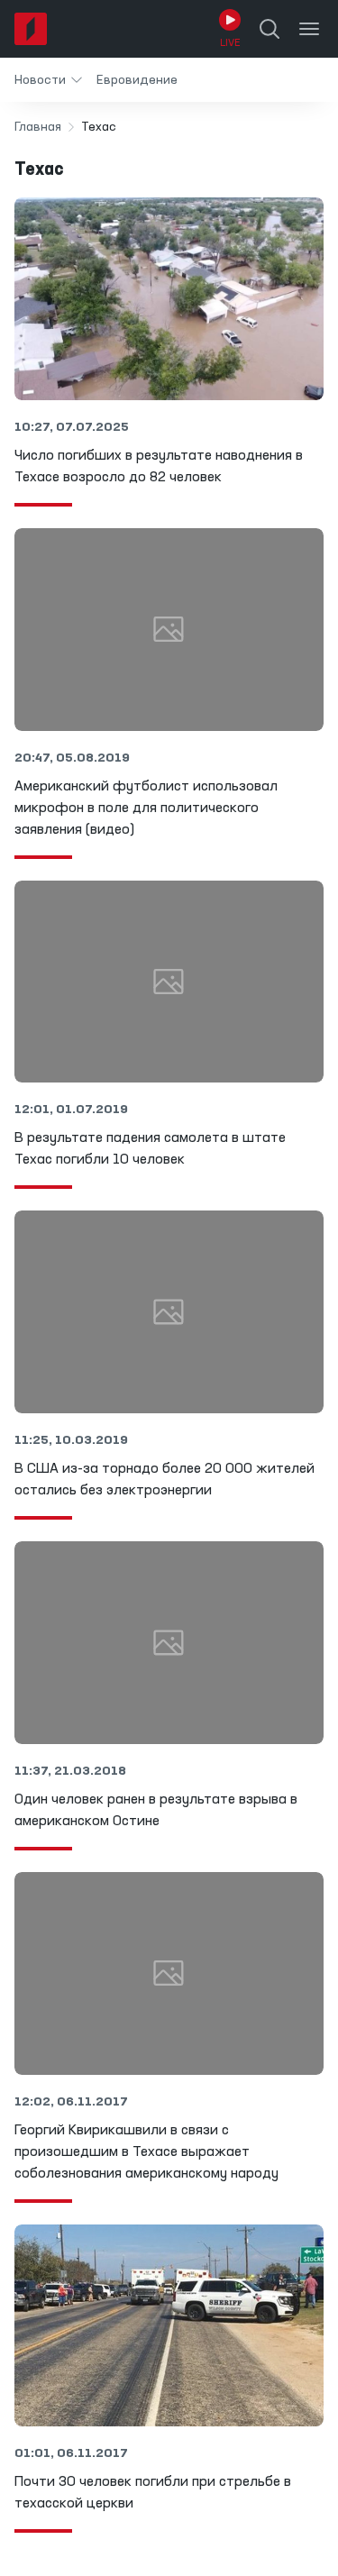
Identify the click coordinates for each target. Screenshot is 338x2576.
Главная (38, 127)
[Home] (31, 29)
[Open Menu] (309, 29)
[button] (48, 80)
